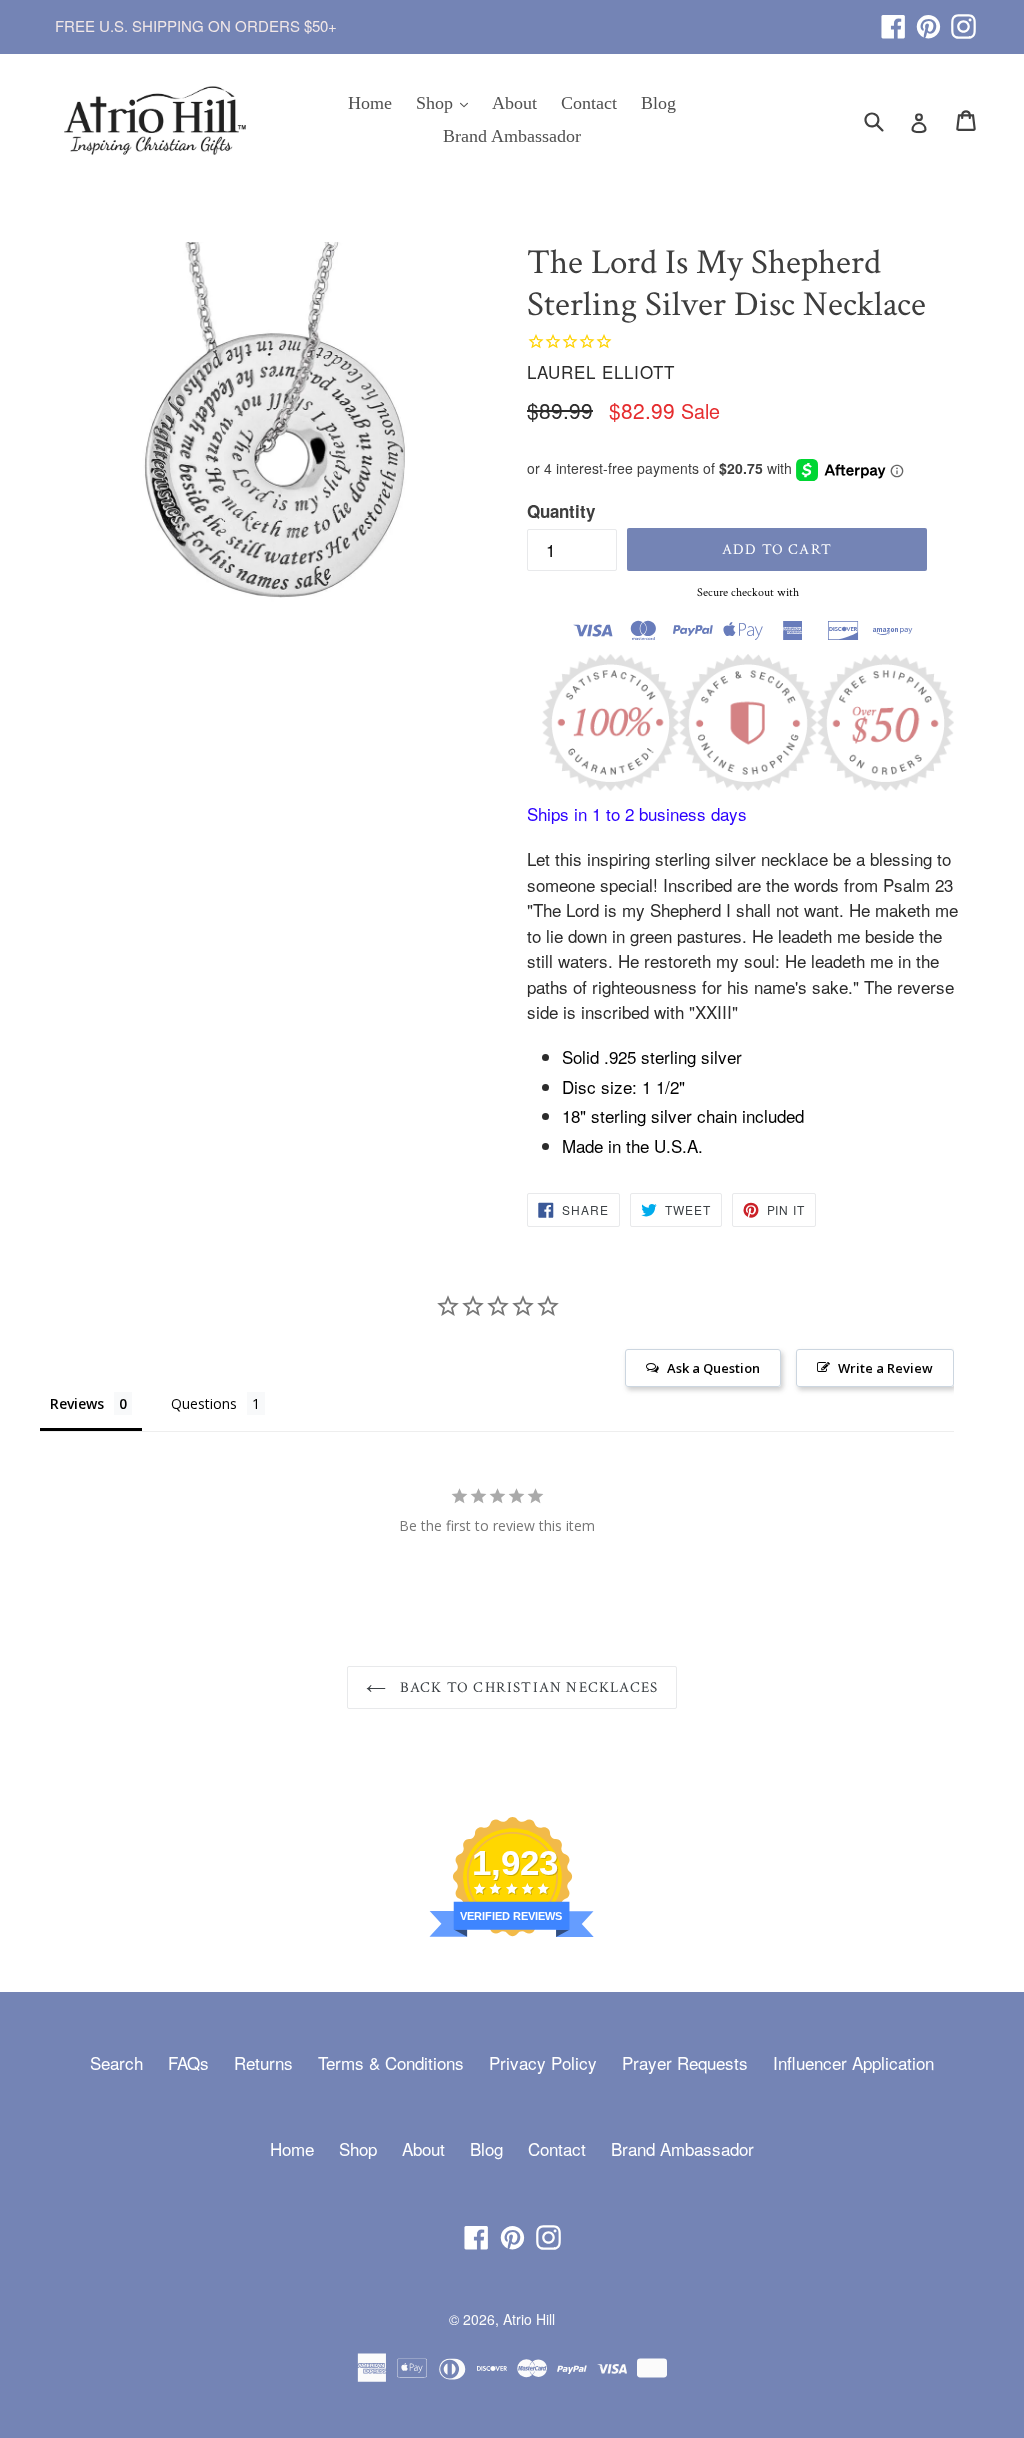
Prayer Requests (685, 2062)
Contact (589, 103)
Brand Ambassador (512, 136)
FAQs (188, 2062)
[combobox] (886, 120)
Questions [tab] (204, 1403)
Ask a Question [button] (713, 1368)
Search (116, 2062)
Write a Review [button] (885, 1368)
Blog (658, 103)
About (514, 103)
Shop (447, 102)
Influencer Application (853, 2062)
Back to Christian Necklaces (527, 1687)
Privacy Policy (543, 2062)
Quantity (561, 511)
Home (370, 103)
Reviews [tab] (77, 1403)
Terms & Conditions (391, 2062)
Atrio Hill (529, 2319)
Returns (263, 2062)
